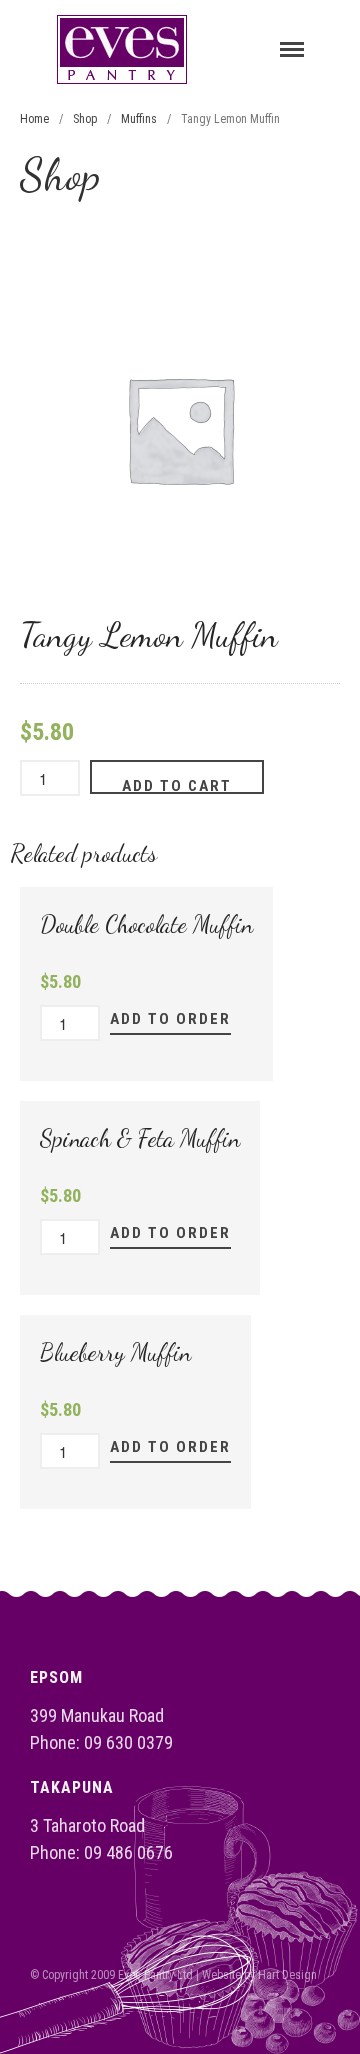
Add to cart (177, 785)
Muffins (139, 119)
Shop (85, 119)
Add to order (170, 1019)
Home (34, 119)
